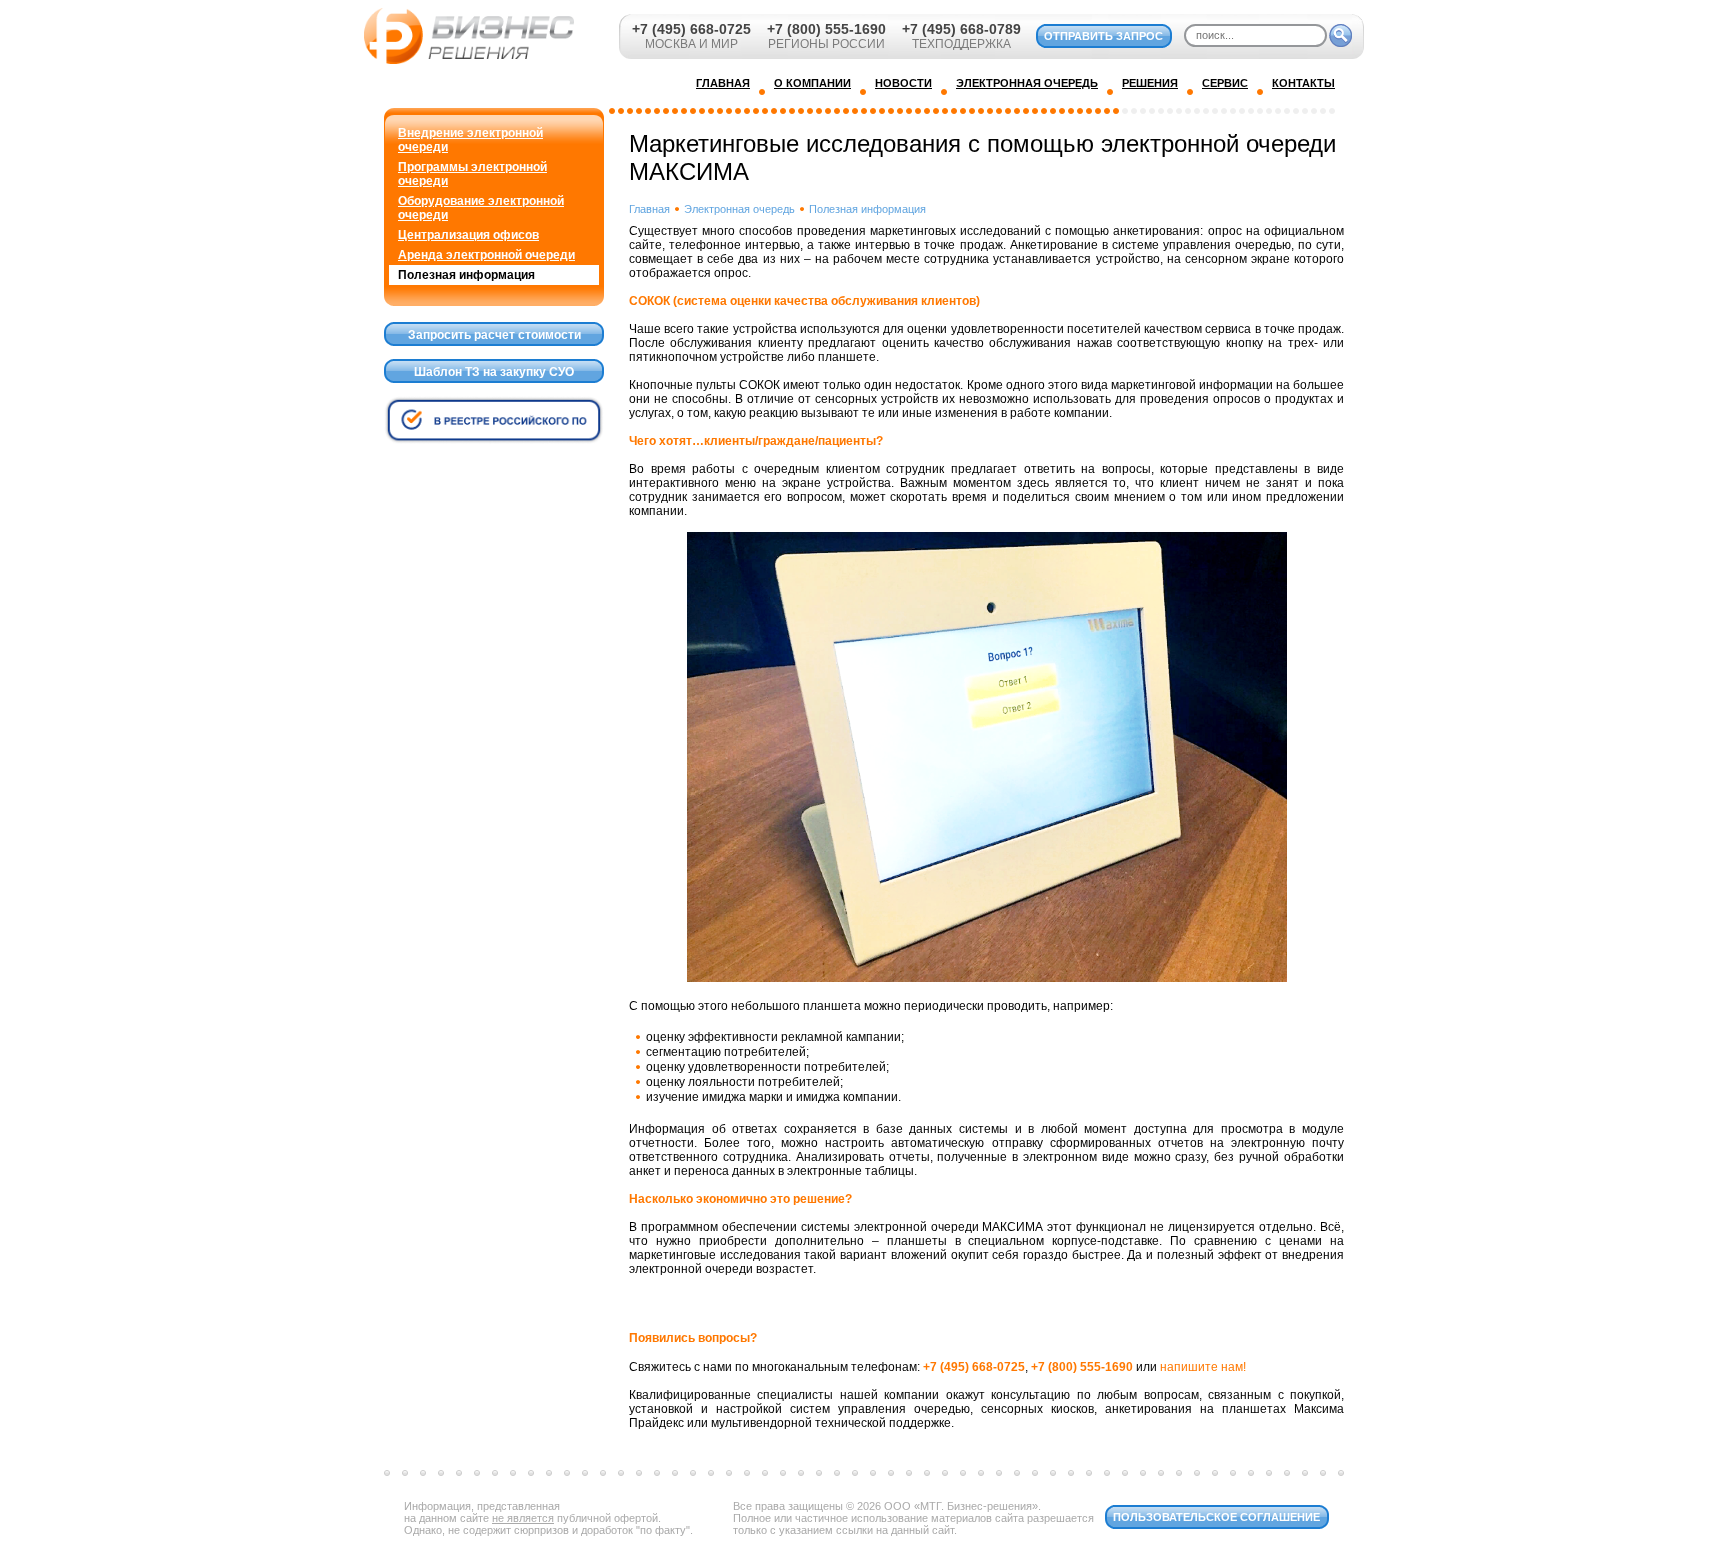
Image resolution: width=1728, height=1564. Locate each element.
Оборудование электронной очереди (481, 208)
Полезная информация (466, 275)
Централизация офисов (468, 235)
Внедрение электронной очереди (470, 140)
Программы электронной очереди (472, 174)
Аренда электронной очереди (486, 255)
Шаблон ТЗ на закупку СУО (494, 372)
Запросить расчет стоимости (494, 335)
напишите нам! (1203, 1367)
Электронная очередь (739, 209)
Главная (649, 209)
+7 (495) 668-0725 (691, 29)
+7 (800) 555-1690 (826, 29)
